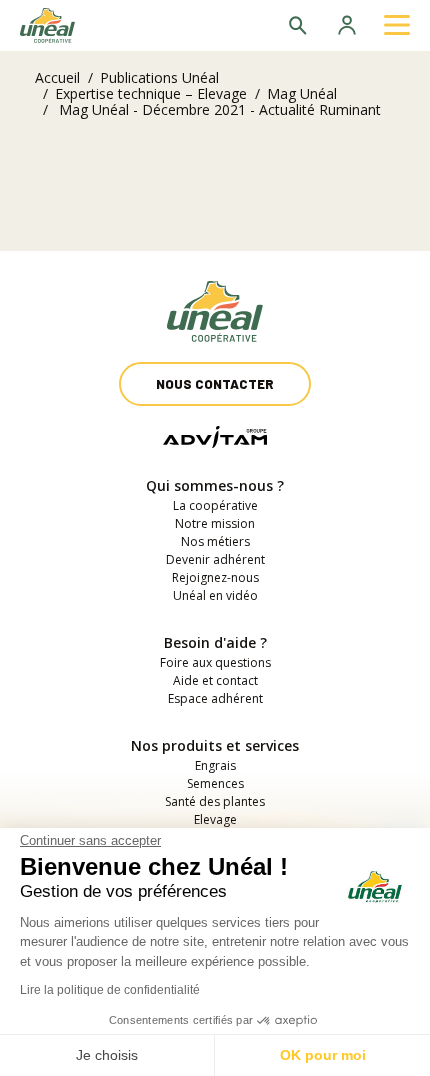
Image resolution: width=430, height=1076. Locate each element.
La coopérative (215, 505)
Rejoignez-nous (215, 577)
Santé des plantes (215, 801)
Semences (215, 783)
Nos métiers (215, 541)
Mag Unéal (302, 93)
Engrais (215, 765)
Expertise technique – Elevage (151, 93)
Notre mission (215, 523)
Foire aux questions (215, 662)
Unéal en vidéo (215, 595)
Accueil (57, 77)
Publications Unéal (159, 77)
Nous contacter (215, 384)
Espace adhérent (215, 698)
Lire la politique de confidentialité (110, 990)
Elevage (215, 819)
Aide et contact (215, 680)
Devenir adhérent (215, 559)
